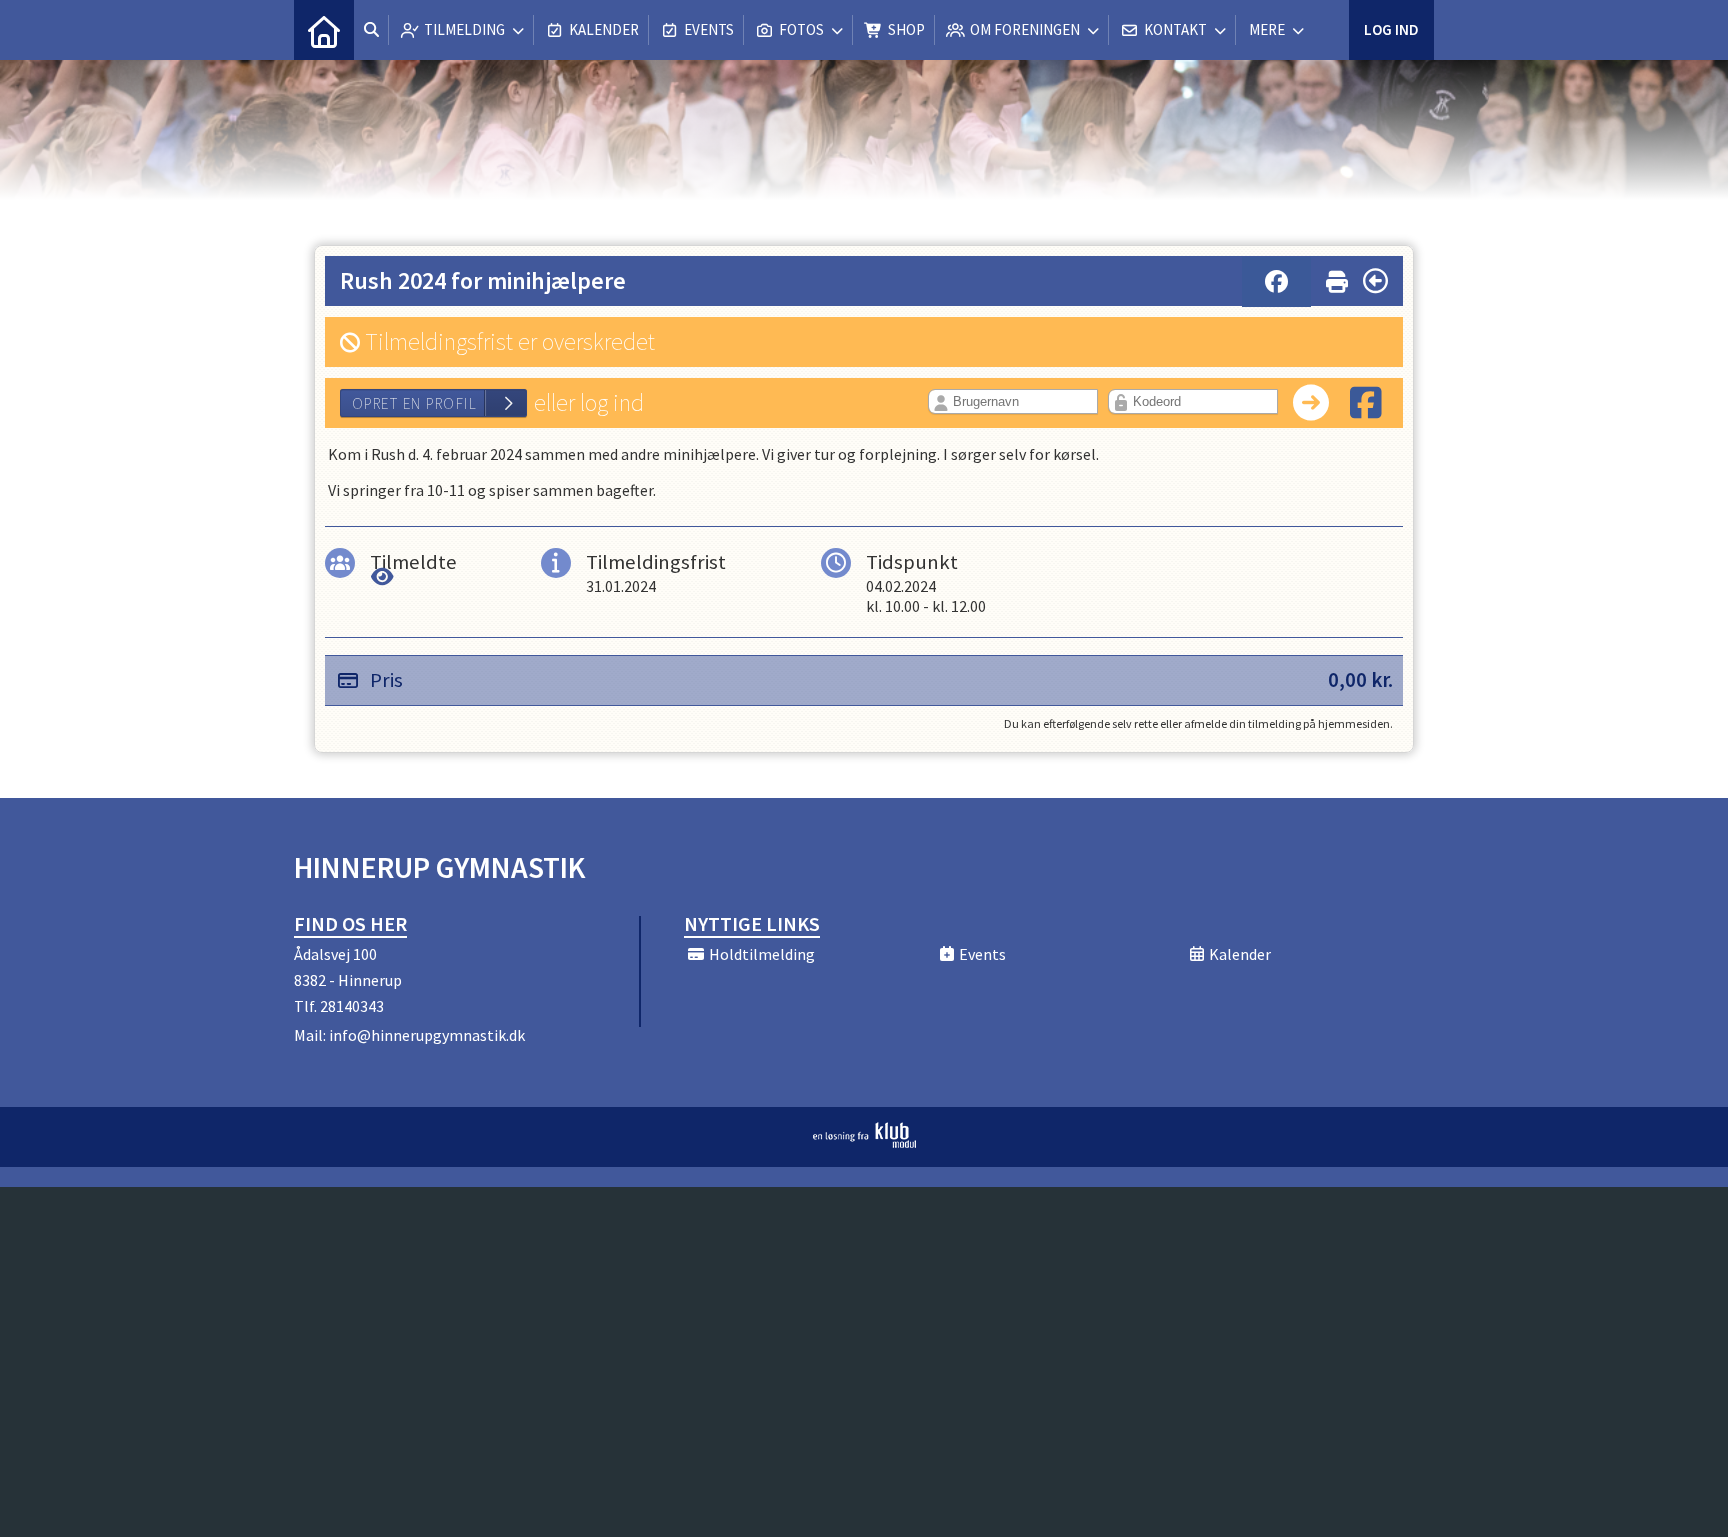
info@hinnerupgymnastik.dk (427, 1035)
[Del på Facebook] (1276, 282)
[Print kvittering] (1337, 277)
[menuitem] (324, 30)
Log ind (1391, 29)
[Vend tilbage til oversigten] (1375, 281)
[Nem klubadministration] (864, 1142)
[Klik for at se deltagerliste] (382, 577)
